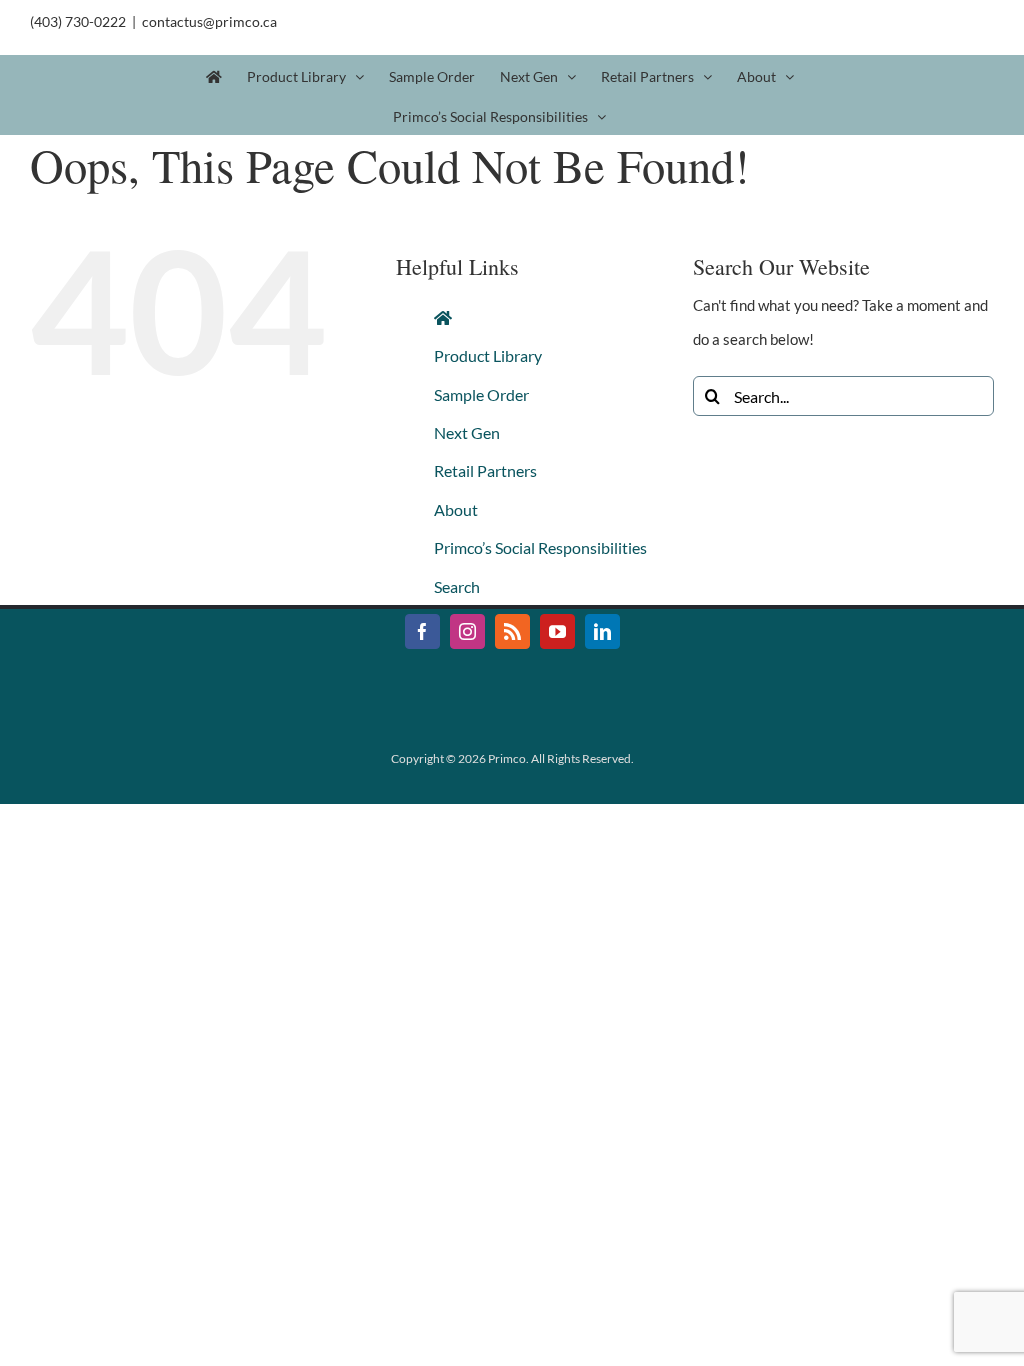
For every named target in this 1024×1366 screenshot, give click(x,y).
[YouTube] (557, 631)
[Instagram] (467, 631)
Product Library (488, 355)
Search (457, 586)
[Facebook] (422, 631)
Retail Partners (485, 470)
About (456, 509)
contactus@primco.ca (209, 21)
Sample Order (481, 394)
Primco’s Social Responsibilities (540, 547)
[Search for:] (843, 394)
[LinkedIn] (602, 631)
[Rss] (512, 631)
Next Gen (467, 432)
